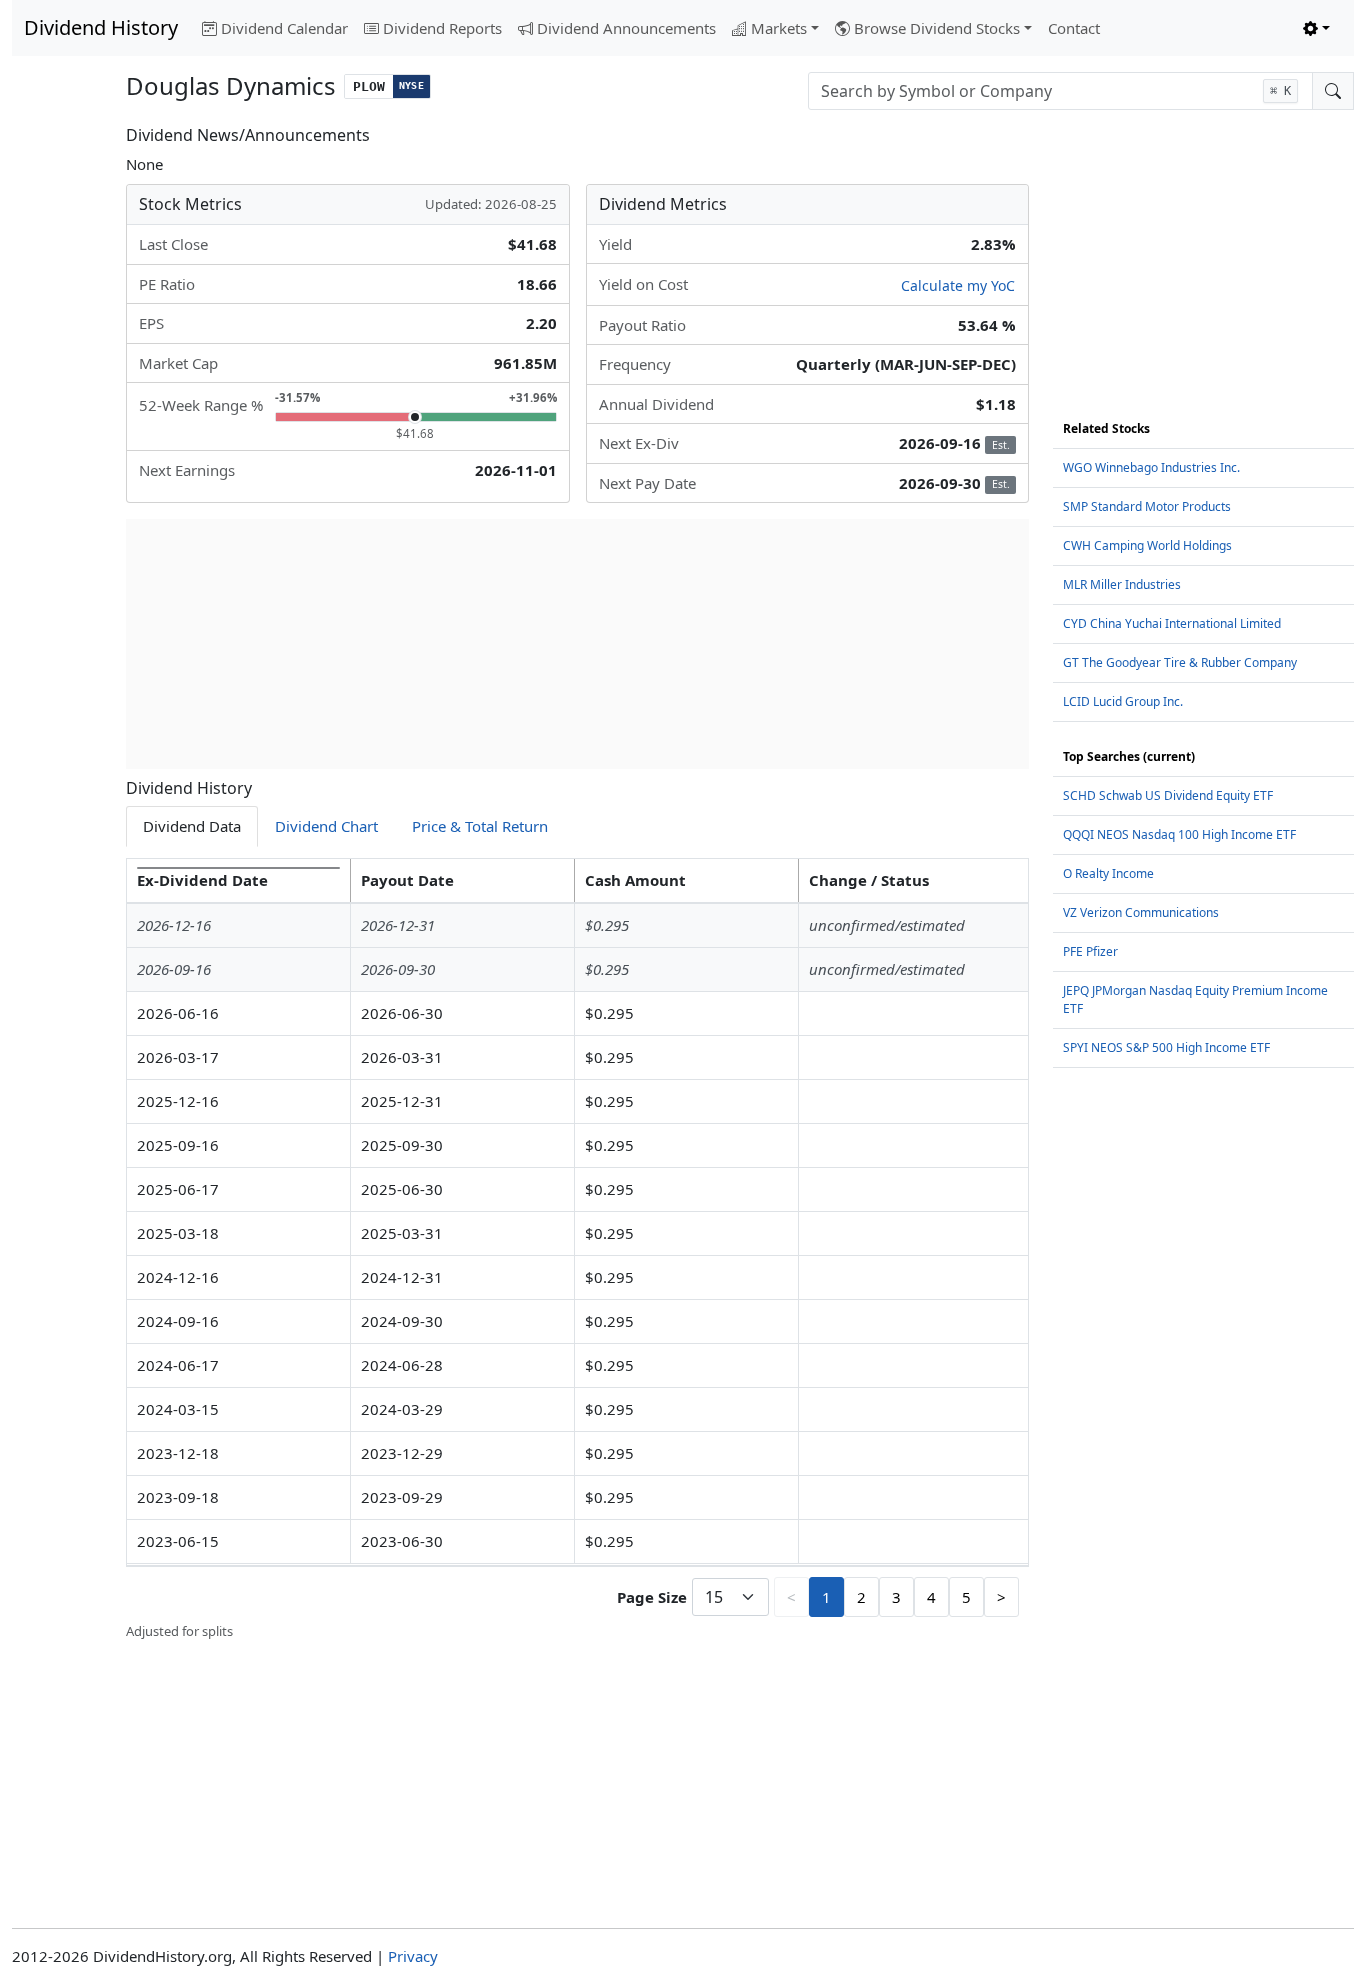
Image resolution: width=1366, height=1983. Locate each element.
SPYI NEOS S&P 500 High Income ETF (1166, 1047)
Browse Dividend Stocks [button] (937, 28)
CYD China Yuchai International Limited (1172, 623)
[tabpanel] (578, 1250)
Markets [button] (779, 28)
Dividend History (101, 27)
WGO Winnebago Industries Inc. (1151, 467)
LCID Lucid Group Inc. (1123, 701)
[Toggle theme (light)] (1316, 28)
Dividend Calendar (284, 28)
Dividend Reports (442, 28)
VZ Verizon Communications (1141, 912)
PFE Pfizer (1090, 951)
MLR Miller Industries (1122, 584)
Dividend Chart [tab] (326, 826)
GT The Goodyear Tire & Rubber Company (1180, 662)
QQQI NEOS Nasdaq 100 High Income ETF (1179, 834)
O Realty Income (1108, 873)
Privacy (413, 1956)
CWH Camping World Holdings (1147, 545)
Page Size (652, 1597)
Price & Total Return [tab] (480, 826)
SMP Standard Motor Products (1147, 506)
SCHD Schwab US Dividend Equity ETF (1168, 795)
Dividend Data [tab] (192, 826)
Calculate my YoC (958, 285)
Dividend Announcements (626, 28)
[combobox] (1060, 91)
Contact (1074, 28)
